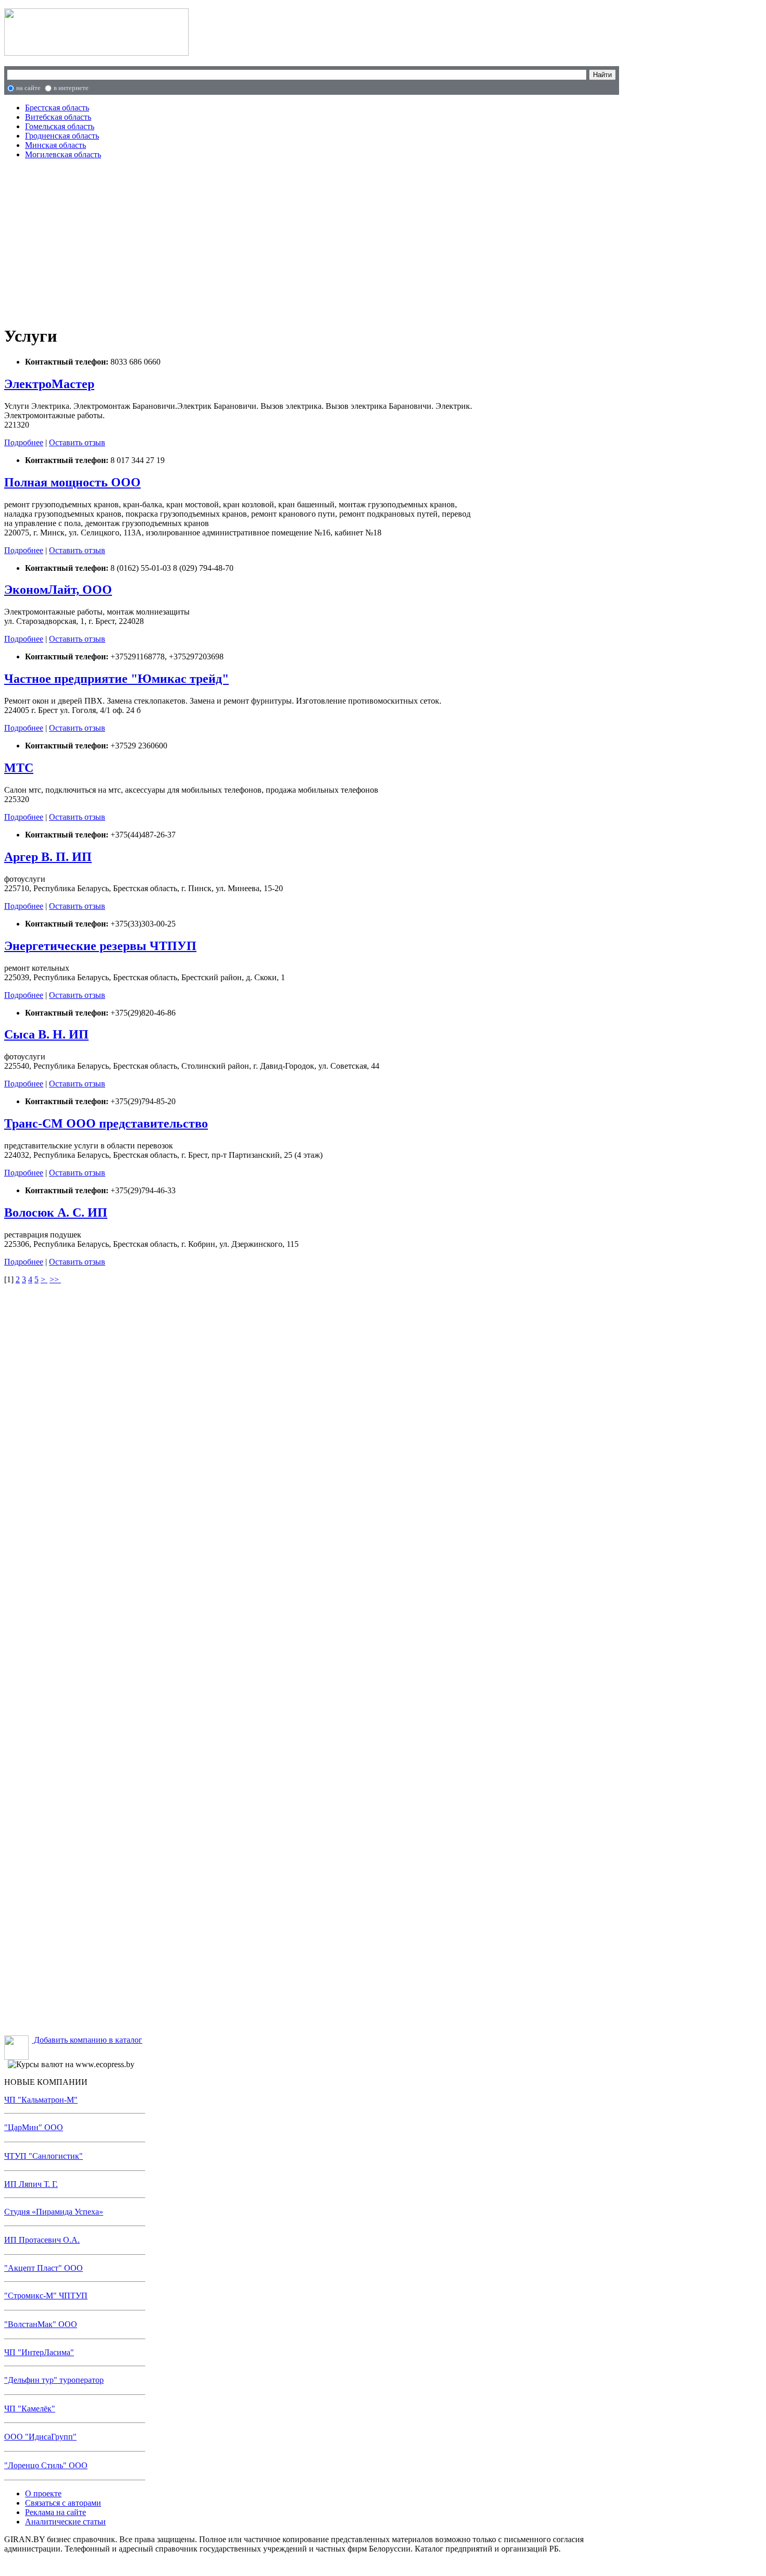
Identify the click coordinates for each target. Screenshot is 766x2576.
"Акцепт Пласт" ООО (44, 2268)
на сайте (28, 88)
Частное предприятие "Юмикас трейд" (116, 679)
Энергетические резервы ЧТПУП (100, 946)
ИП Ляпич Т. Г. (31, 2184)
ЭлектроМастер (49, 384)
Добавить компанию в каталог (87, 2040)
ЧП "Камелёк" (30, 2409)
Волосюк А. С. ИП (56, 1212)
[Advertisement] (224, 241)
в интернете (71, 88)
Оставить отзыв (77, 442)
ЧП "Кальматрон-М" (41, 2100)
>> (55, 1279)
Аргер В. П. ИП (48, 857)
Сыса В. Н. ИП (46, 1034)
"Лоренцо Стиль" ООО (46, 2465)
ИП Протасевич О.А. (42, 2240)
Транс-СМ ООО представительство (106, 1123)
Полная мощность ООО (72, 482)
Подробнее (24, 442)
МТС (19, 768)
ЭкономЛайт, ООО (58, 590)
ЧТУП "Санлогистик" (44, 2156)
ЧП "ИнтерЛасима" (39, 2352)
